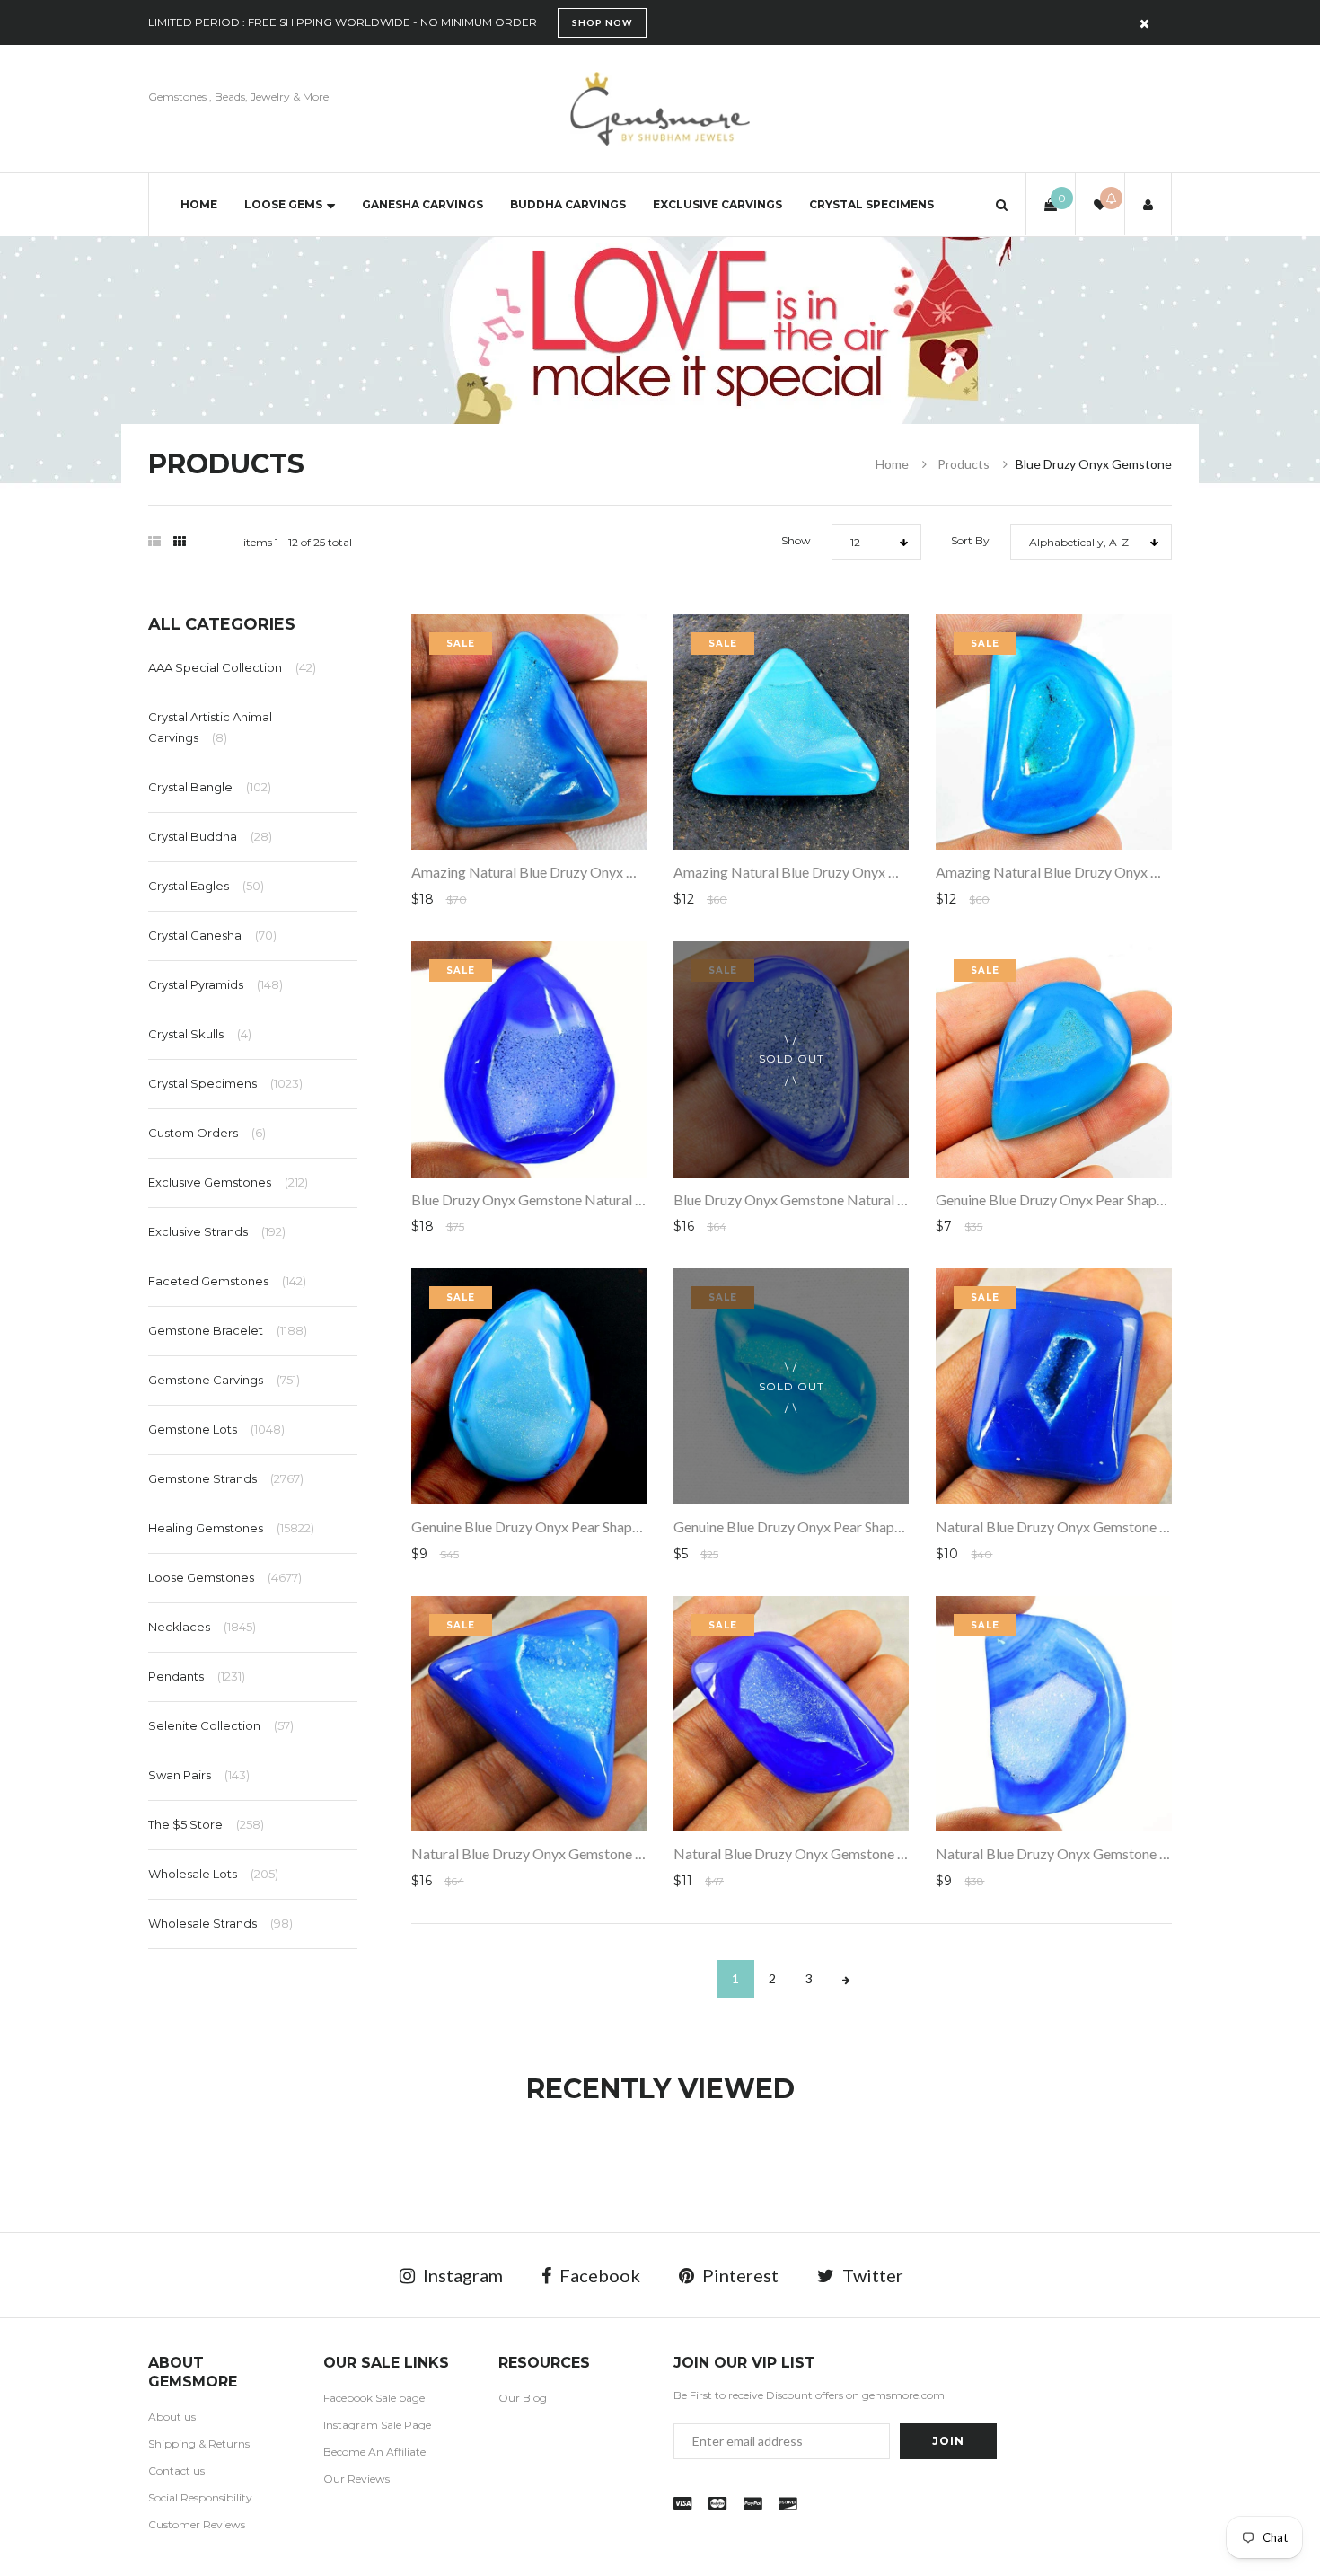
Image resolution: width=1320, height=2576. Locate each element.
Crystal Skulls (200, 1034)
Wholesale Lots (213, 1874)
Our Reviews (356, 2479)
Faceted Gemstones (227, 1281)
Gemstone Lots (216, 1429)
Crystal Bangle (210, 787)
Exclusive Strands (217, 1231)
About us (172, 2417)
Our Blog (523, 2398)
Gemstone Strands (226, 1478)
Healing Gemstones (231, 1528)
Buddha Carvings (568, 204)
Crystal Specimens (871, 204)
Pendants (197, 1676)
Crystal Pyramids (216, 984)
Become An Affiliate (374, 2452)
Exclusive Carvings (717, 204)
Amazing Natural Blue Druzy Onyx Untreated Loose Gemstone (866, 872)
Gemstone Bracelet (228, 1330)
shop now (602, 22)
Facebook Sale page (374, 2398)
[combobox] (876, 542)
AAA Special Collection (232, 667)
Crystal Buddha (210, 836)
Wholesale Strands (220, 1923)
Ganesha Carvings (422, 204)
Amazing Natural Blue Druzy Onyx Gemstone (550, 872)
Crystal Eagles (206, 886)
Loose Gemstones (225, 1577)
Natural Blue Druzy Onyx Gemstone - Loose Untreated (1103, 1526)
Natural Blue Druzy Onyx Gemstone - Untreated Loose (579, 1853)
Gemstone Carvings (224, 1380)
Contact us (176, 2470)
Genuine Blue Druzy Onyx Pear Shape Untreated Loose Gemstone (612, 1526)
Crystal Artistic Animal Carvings (210, 727)
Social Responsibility (200, 2497)
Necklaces (202, 1627)
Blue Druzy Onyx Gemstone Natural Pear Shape (557, 1200)
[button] (1002, 204)
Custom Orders (207, 1133)
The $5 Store (206, 1824)
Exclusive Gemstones (228, 1182)
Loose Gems (283, 204)
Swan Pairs (199, 1775)
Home (199, 204)
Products (964, 464)
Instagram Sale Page (377, 2425)
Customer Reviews (197, 2524)
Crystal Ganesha (212, 935)
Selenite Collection (221, 1725)
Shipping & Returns (199, 2444)
